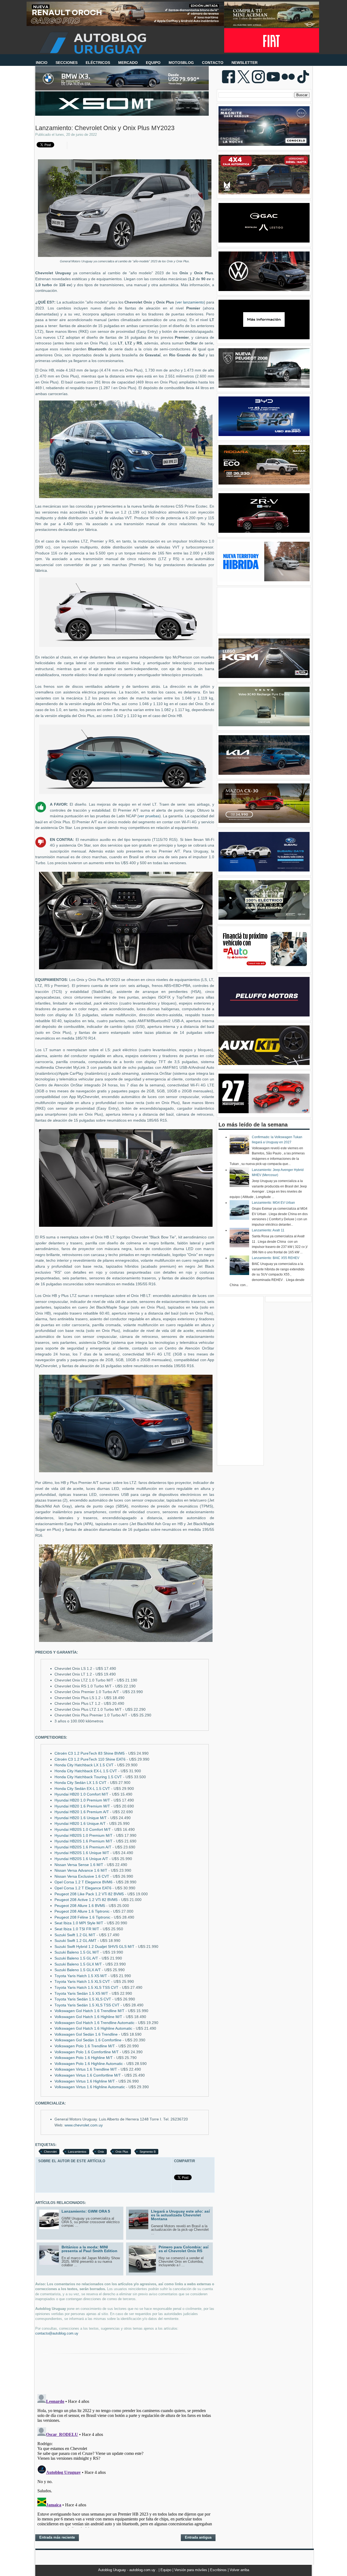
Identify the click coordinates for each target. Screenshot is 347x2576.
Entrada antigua (198, 2537)
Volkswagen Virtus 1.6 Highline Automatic (90, 2087)
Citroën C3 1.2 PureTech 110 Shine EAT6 (90, 1759)
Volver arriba (239, 2570)
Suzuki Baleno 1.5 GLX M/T (78, 1964)
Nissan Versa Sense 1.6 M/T (79, 1865)
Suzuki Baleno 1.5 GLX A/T (78, 1970)
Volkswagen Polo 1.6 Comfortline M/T (87, 2052)
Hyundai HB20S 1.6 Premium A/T (83, 1847)
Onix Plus (122, 2152)
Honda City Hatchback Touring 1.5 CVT (88, 1777)
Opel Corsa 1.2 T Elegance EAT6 (83, 1888)
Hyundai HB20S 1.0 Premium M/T (83, 1836)
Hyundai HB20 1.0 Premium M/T (82, 1800)
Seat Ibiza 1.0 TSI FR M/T (77, 1929)
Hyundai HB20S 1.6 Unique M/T (82, 1853)
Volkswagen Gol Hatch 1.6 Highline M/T (88, 2017)
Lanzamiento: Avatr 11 (268, 1230)
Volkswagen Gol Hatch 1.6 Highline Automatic (93, 2028)
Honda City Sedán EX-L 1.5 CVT (82, 1789)
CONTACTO (213, 63)
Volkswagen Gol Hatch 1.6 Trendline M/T (89, 2011)
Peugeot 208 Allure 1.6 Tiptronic (82, 1911)
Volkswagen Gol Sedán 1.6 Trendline (86, 2034)
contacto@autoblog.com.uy (57, 2333)
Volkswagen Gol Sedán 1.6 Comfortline (88, 2040)
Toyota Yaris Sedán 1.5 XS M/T (81, 1994)
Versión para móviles (191, 2570)
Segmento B (148, 2152)
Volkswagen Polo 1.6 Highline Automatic (89, 2064)
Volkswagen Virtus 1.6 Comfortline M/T (88, 2075)
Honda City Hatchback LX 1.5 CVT (84, 1765)
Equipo (166, 2570)
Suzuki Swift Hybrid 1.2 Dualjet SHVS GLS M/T (94, 1947)
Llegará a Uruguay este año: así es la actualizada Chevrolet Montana (180, 2215)
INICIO (42, 63)
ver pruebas (149, 816)
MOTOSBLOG (181, 63)
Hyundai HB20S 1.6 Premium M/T (83, 1841)
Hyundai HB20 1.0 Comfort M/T (81, 1794)
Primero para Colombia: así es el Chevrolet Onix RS (184, 2249)
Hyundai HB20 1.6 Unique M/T (81, 1818)
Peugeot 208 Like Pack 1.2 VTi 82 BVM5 (89, 1894)
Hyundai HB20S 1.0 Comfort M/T (83, 1830)
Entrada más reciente (57, 2537)
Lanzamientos (77, 2152)
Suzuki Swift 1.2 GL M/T (75, 1935)
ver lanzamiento (190, 302)
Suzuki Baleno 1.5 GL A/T (76, 1958)
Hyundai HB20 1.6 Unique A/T (80, 1824)
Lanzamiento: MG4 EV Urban (273, 1203)
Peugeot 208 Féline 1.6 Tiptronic (82, 1917)
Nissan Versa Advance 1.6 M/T (81, 1870)
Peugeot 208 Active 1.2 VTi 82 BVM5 (86, 1900)
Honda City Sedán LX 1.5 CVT (81, 1783)
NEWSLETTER (245, 63)
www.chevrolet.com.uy (84, 2125)
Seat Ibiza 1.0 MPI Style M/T (79, 1923)
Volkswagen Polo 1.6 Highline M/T (84, 2058)
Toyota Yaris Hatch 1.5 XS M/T (81, 1976)
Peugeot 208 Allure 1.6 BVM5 (80, 1906)
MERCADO (128, 63)
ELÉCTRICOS (98, 63)
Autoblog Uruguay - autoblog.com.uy (127, 2570)
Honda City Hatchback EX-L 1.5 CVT (86, 1771)
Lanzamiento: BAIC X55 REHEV (276, 1258)
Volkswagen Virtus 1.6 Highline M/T (85, 2081)
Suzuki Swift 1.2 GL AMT (75, 1941)
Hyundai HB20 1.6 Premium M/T (82, 1806)
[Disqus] (125, 2460)
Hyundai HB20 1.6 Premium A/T (82, 1812)
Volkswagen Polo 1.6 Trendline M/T (85, 2046)
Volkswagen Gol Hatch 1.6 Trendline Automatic (94, 2023)
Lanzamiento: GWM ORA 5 (86, 2211)
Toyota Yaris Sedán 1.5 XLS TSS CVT (87, 2005)
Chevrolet (50, 2152)
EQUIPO (153, 63)
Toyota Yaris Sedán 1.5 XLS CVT (83, 1999)
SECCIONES (67, 63)
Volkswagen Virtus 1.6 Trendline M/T (86, 2069)
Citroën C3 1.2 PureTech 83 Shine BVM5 (90, 1753)
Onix (101, 2152)
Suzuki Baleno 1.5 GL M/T (77, 1952)
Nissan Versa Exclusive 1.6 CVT (82, 1876)
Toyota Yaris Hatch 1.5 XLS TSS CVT (86, 1988)
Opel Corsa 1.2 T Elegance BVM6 (83, 1882)
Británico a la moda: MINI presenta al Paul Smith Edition (89, 2249)
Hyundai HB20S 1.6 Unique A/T (81, 1859)
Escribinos (219, 2570)
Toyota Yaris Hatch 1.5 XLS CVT (82, 1982)
